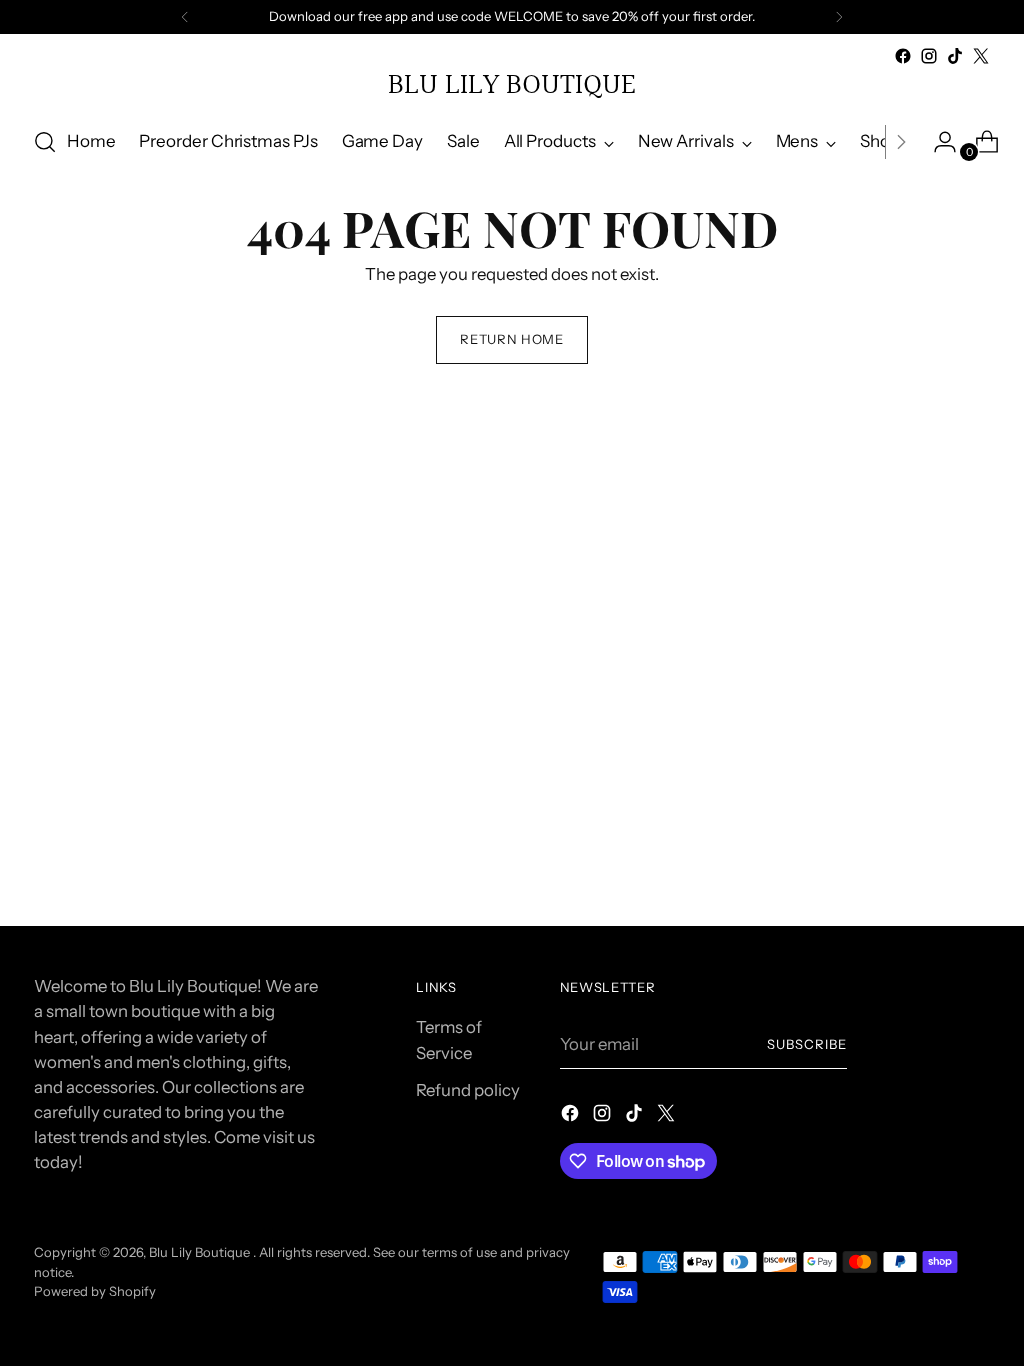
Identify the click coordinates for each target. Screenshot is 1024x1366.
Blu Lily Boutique (201, 1252)
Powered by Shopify (95, 1291)
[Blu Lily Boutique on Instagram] (929, 56)
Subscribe (807, 1044)
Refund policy (468, 1090)
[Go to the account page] (937, 142)
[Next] (839, 17)
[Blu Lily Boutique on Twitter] (981, 56)
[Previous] (185, 17)
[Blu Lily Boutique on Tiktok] (955, 56)
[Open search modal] (45, 142)
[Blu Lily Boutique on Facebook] (903, 56)
